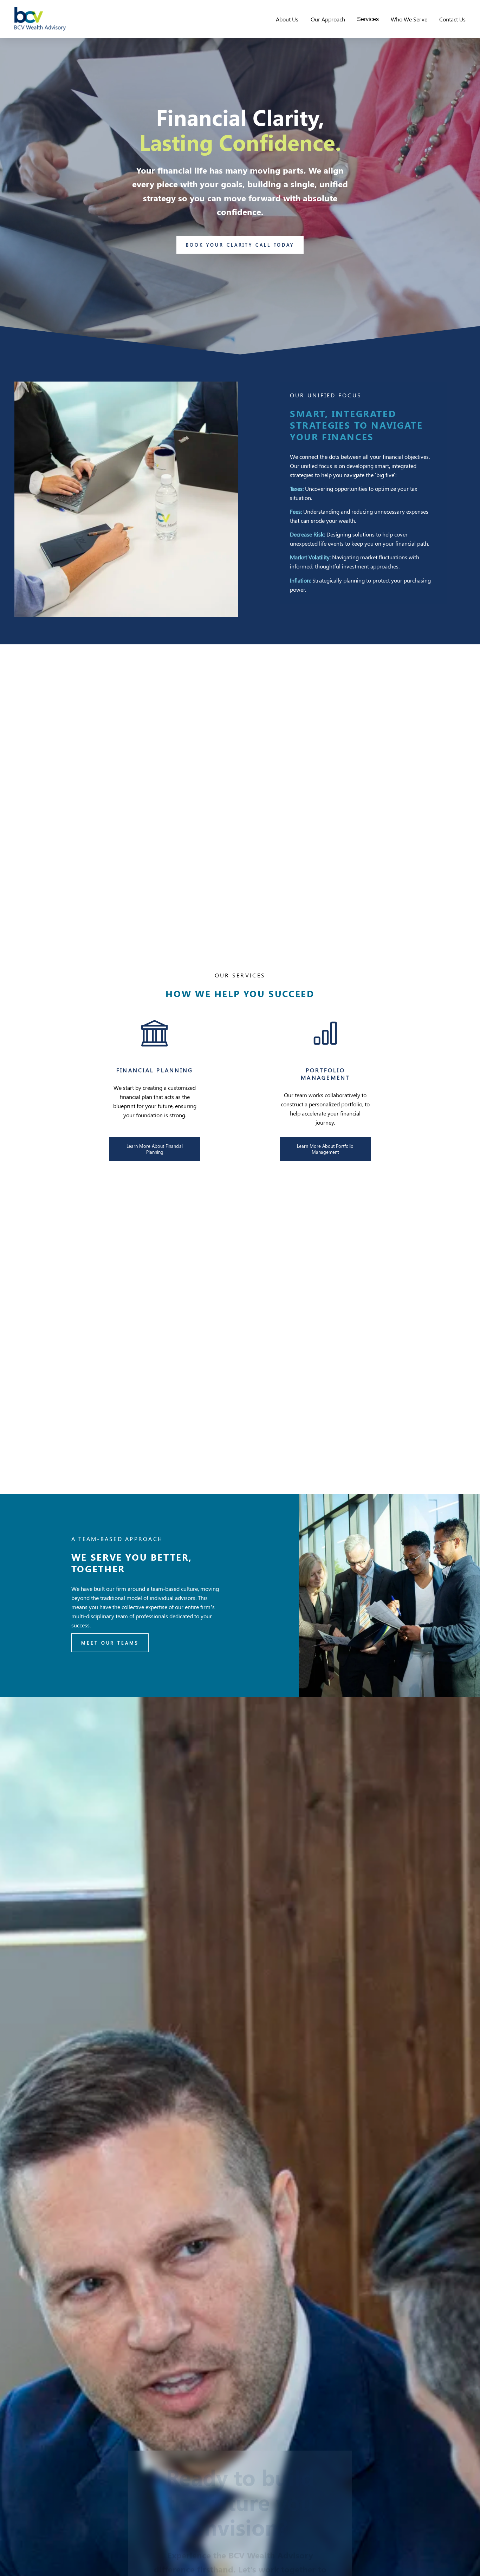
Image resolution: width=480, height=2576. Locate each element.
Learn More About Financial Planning (155, 1149)
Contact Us (452, 19)
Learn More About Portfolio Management (325, 1149)
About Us (287, 19)
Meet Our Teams (110, 1643)
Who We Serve (409, 19)
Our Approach (328, 19)
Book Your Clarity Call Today (240, 245)
